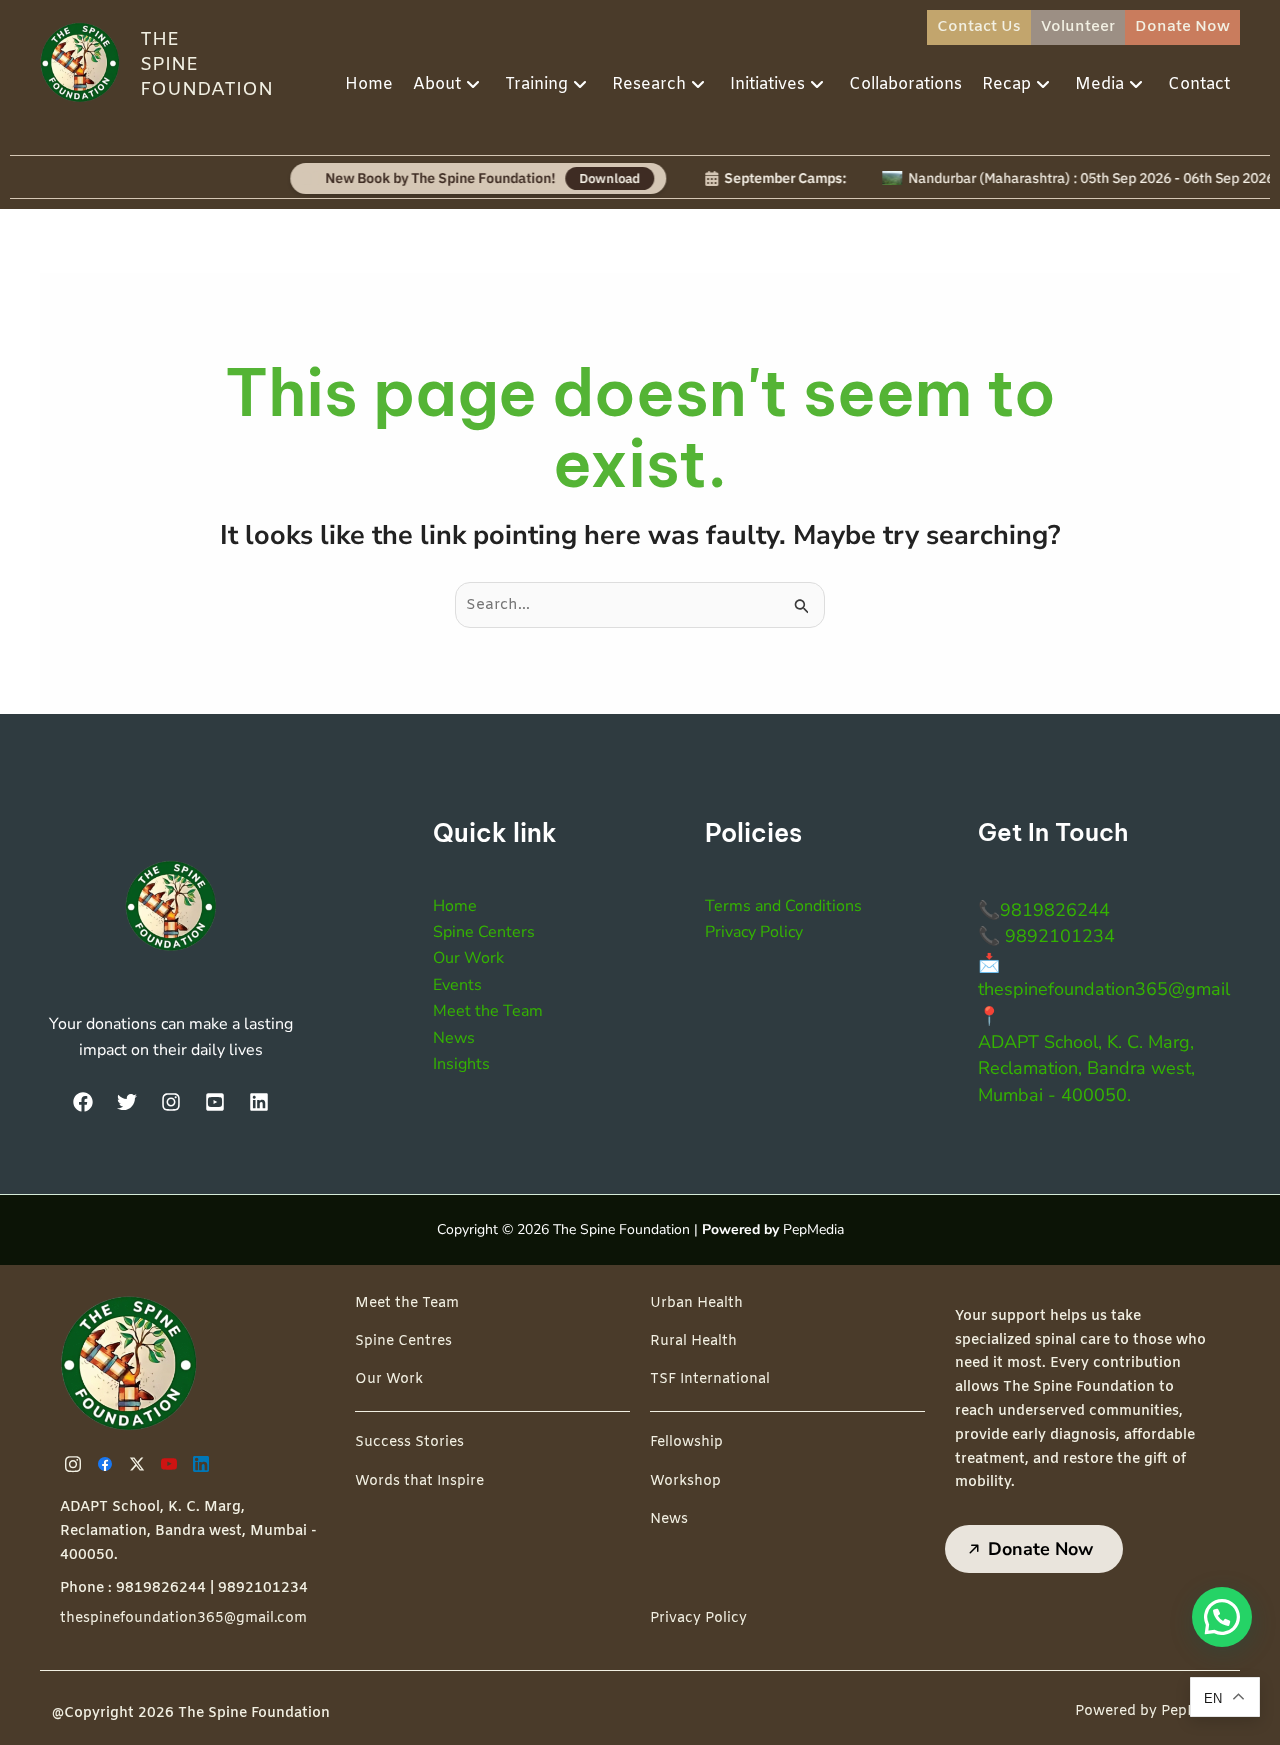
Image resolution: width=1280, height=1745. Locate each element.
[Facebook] (83, 1102)
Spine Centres (403, 1341)
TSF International (710, 1379)
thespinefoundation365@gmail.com (183, 1618)
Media (1099, 84)
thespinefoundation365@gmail (1104, 989)
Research (649, 84)
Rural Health (693, 1341)
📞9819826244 (1044, 910)
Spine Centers (484, 932)
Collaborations (905, 84)
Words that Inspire (419, 1481)
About (437, 84)
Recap (1006, 84)
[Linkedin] (204, 1464)
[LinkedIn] (259, 1102)
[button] (1222, 1617)
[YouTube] (215, 1102)
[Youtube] (172, 1464)
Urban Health (696, 1303)
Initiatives (767, 84)
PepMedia (813, 1229)
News (454, 1038)
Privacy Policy (754, 932)
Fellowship (686, 1442)
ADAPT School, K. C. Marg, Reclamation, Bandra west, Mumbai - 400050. (1086, 1068)
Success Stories (409, 1442)
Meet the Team (488, 1011)
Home (369, 84)
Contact (1199, 84)
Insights (461, 1064)
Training (536, 84)
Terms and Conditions (783, 906)
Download (577, 177)
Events (457, 985)
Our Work (468, 958)
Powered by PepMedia (1152, 1711)
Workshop (685, 1481)
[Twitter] (127, 1102)
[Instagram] (171, 1102)
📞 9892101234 (1046, 936)
